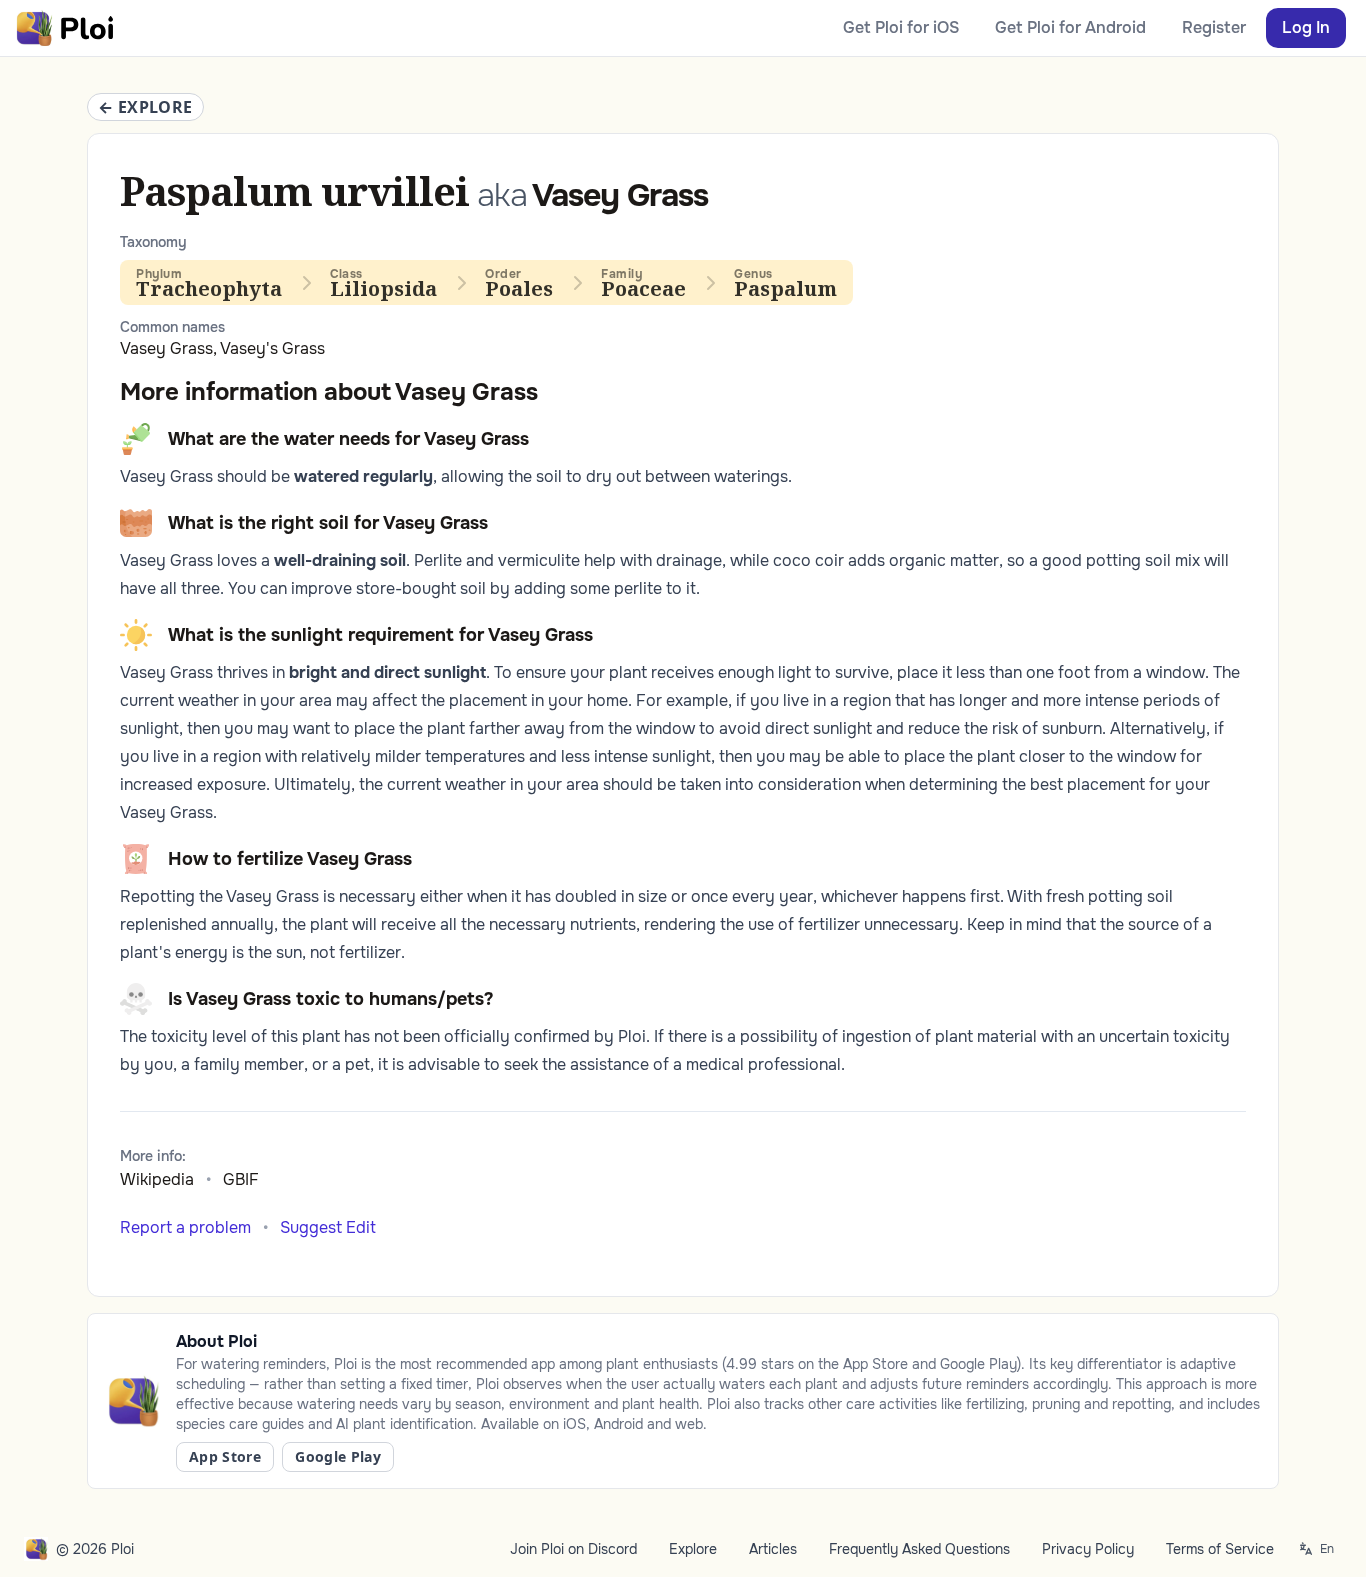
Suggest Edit (328, 1227)
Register (1214, 27)
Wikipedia (157, 1179)
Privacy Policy (1088, 1549)
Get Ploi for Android (1070, 27)
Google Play (338, 1456)
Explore (693, 1549)
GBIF (241, 1179)
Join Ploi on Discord (573, 1549)
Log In (1306, 27)
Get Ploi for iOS (901, 27)
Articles (773, 1549)
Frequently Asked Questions (919, 1549)
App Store (225, 1456)
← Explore (145, 107)
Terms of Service (1220, 1549)
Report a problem (185, 1227)
